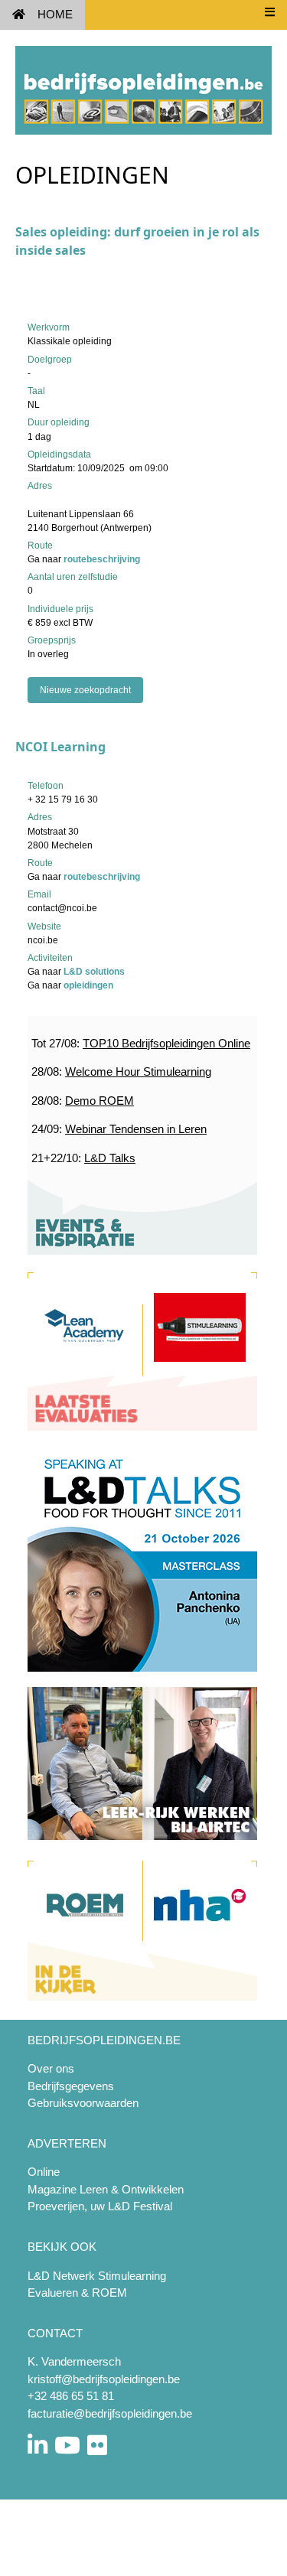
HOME (55, 14)
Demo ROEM (99, 1101)
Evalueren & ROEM (77, 2293)
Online (44, 2172)
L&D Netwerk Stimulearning (97, 2276)
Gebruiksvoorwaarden (83, 2103)
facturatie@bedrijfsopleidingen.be (110, 2413)
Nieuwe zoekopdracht (85, 690)
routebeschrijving (102, 559)
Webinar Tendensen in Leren (136, 1129)
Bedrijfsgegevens (71, 2086)
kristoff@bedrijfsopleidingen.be (104, 2379)
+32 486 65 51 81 (71, 2396)
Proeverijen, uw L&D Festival (100, 2206)
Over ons (51, 2068)
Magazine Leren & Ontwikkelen (106, 2189)
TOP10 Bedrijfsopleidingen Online (166, 1043)
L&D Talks (110, 1158)
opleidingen (88, 985)
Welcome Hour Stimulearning (138, 1071)
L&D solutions (94, 972)
